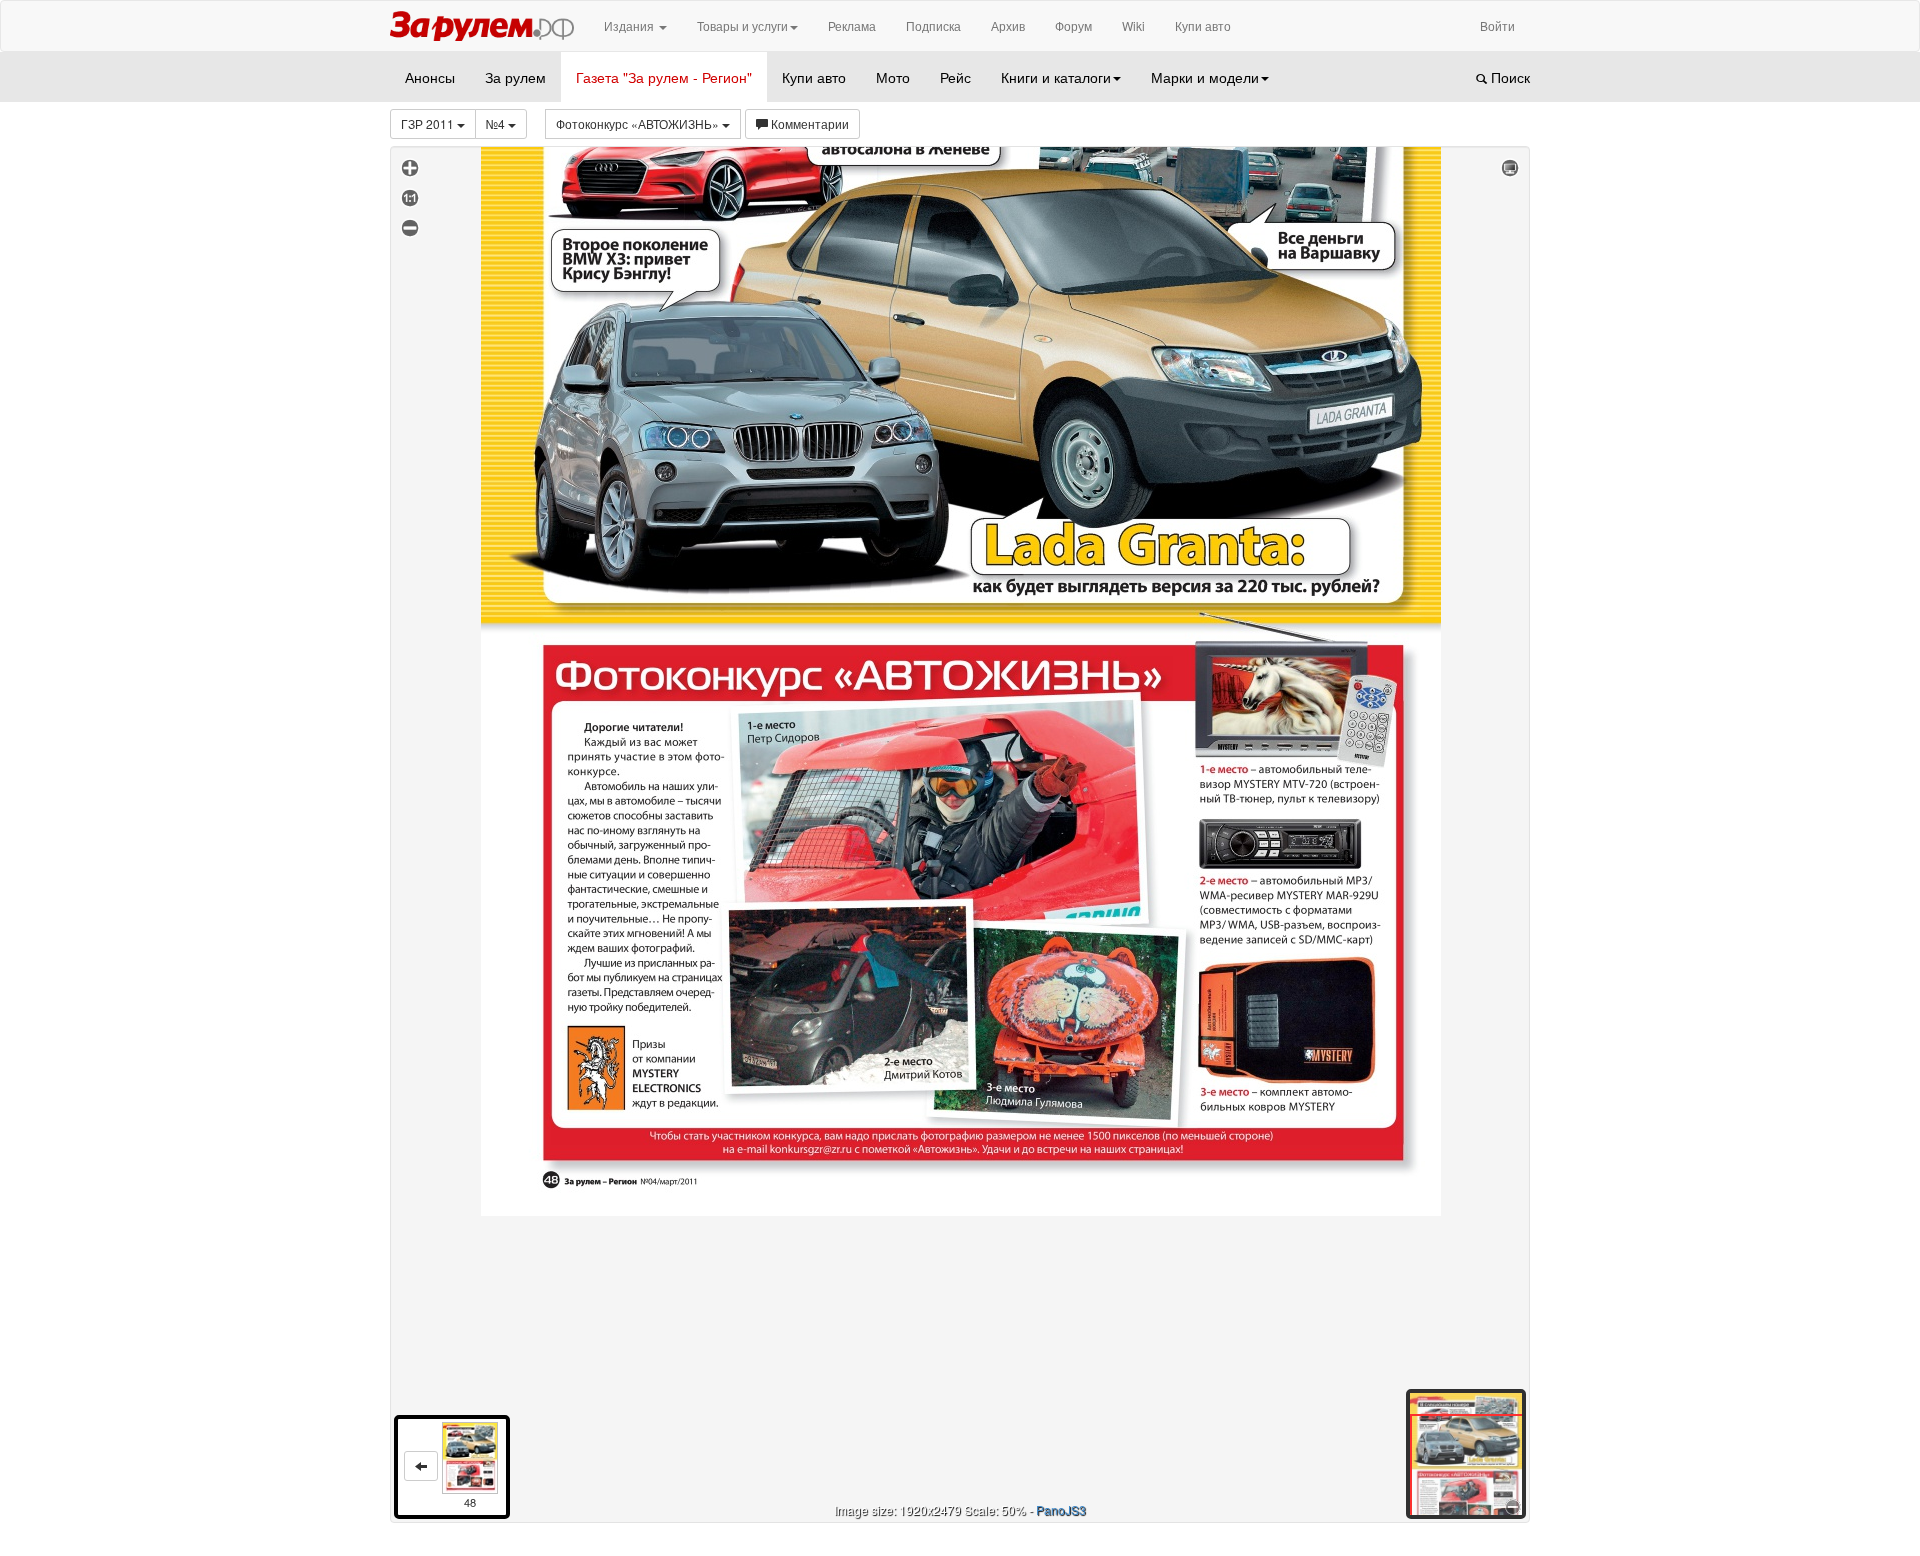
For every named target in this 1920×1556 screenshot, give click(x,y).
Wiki (1133, 25)
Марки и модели (1205, 77)
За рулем (515, 77)
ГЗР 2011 (429, 123)
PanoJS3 (1061, 1509)
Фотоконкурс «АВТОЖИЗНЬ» (639, 123)
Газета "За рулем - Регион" (664, 77)
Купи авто (1203, 25)
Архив (1008, 25)
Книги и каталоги (1056, 77)
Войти (1497, 25)
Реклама (852, 25)
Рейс (955, 77)
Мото (893, 77)
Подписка (933, 25)
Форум (1073, 25)
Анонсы (430, 77)
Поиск (1508, 77)
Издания (630, 25)
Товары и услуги (742, 25)
